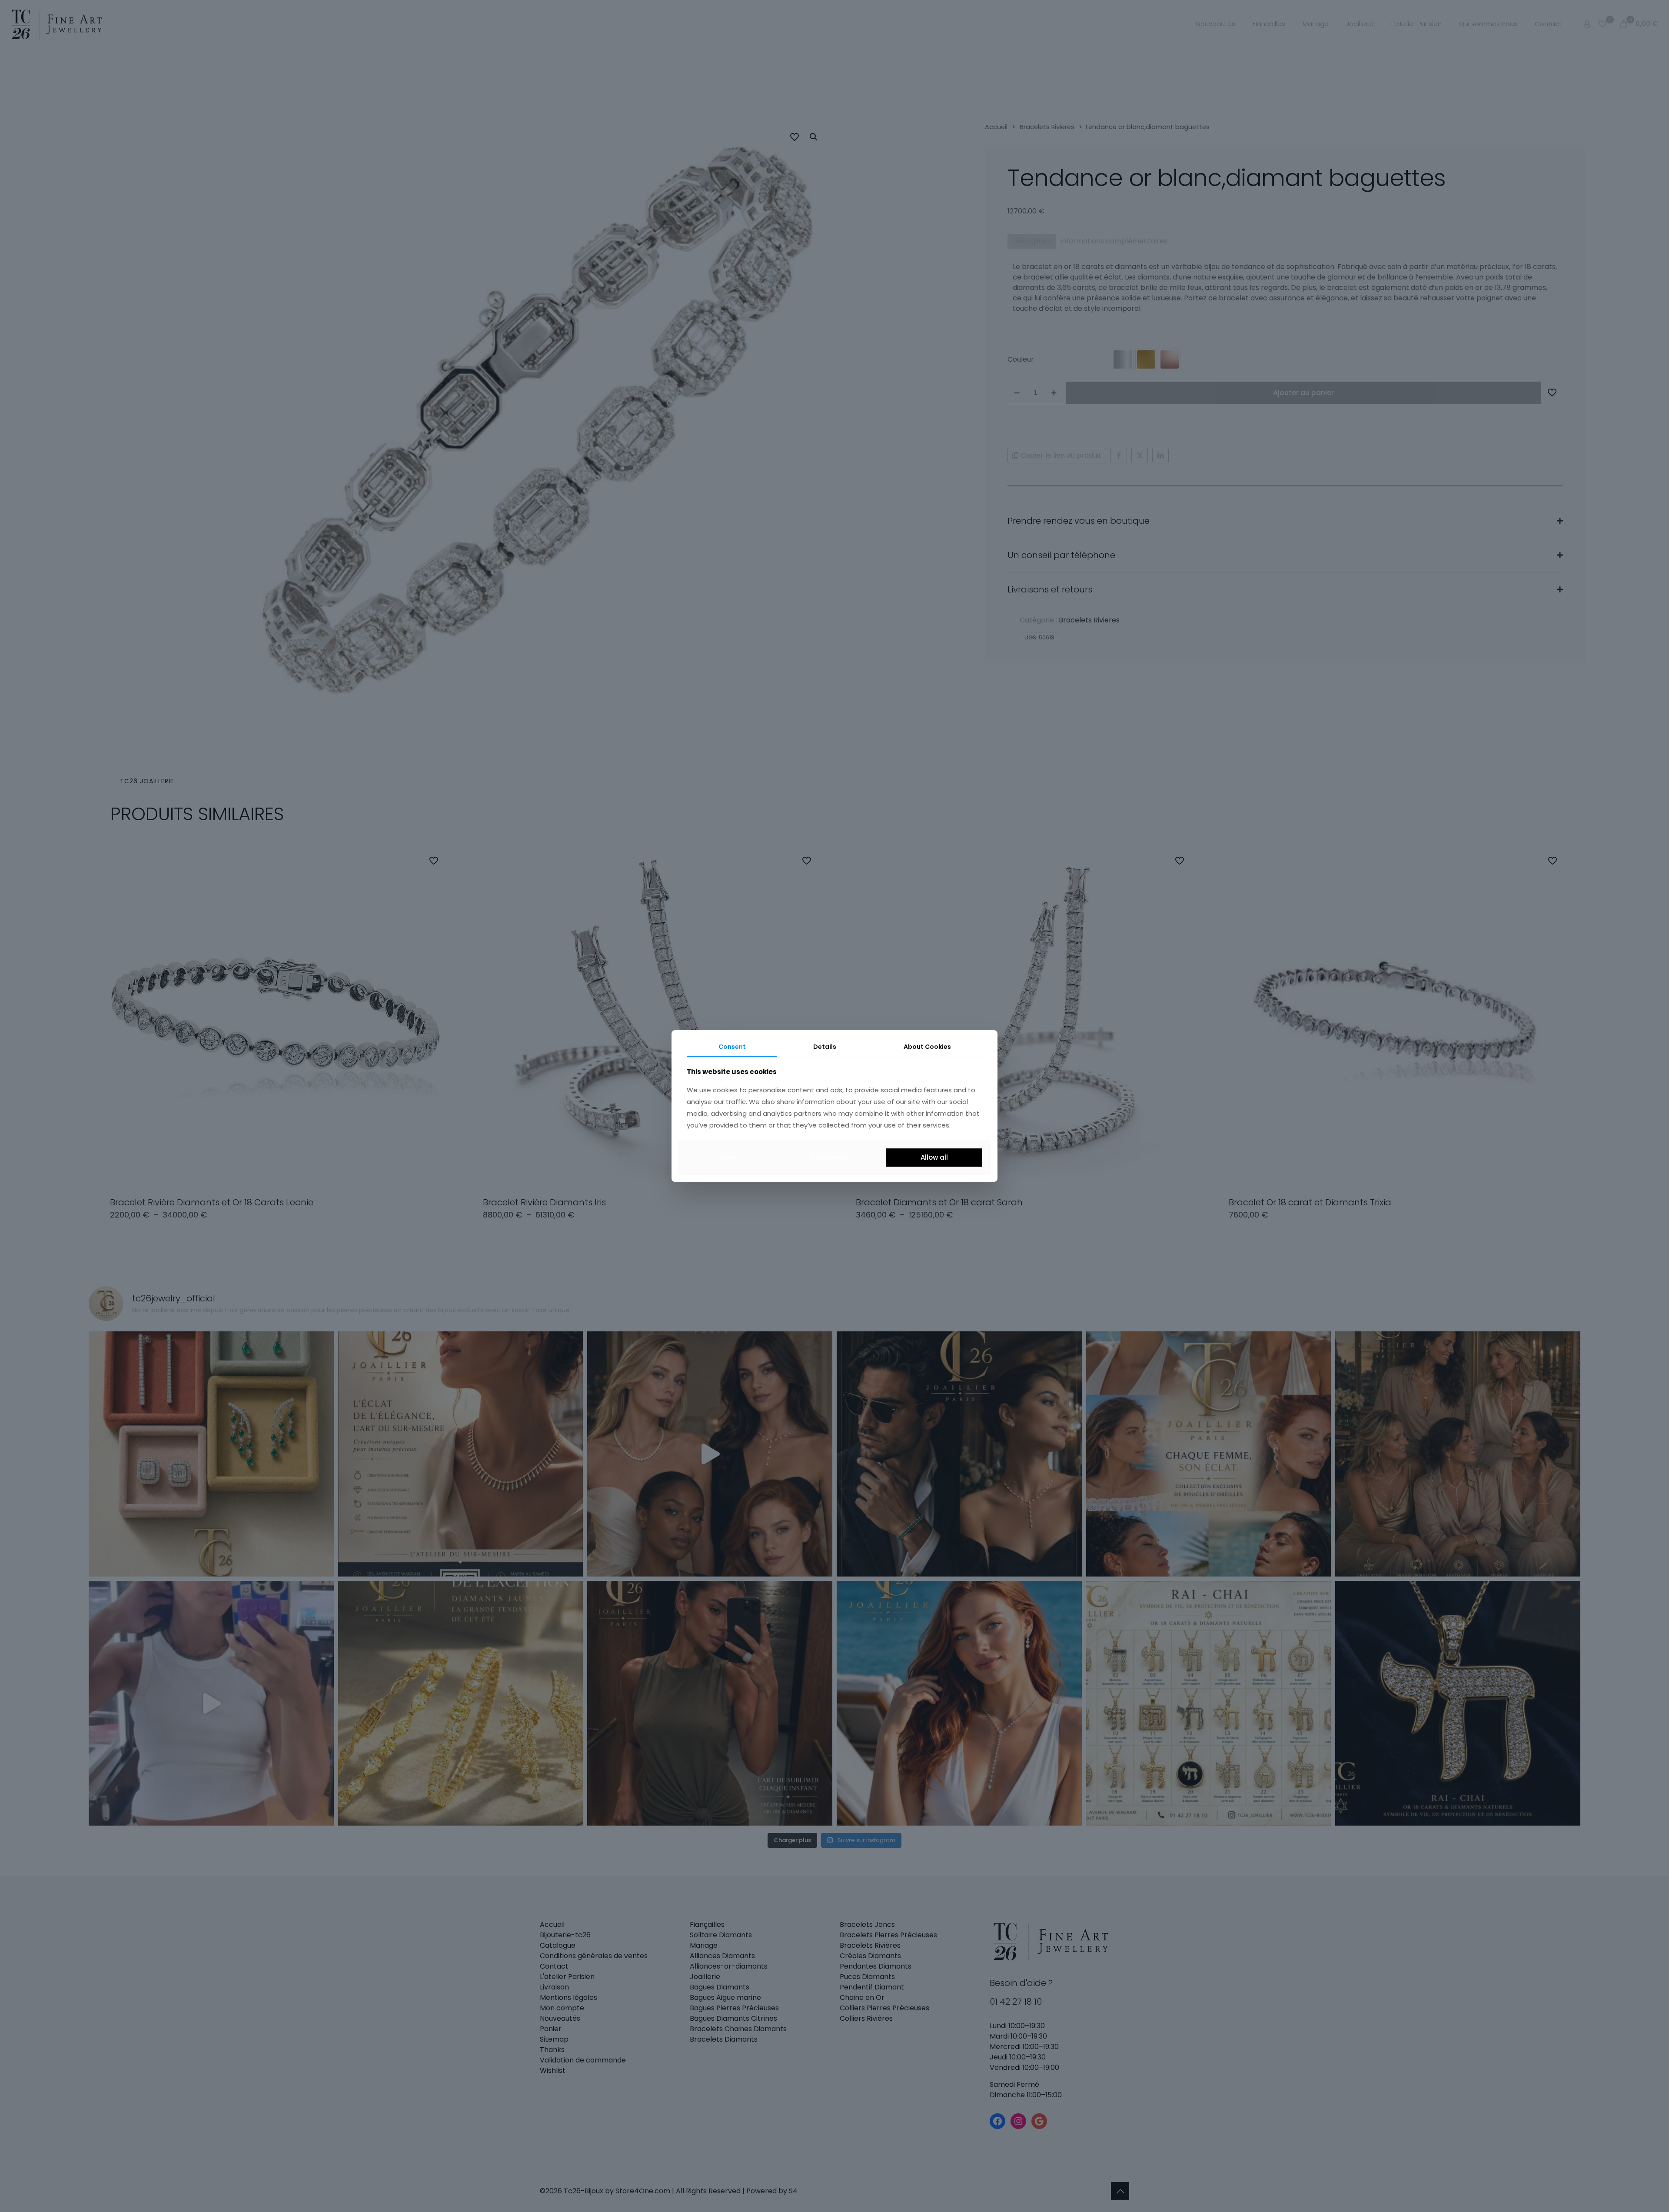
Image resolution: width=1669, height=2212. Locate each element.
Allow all (934, 1157)
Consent (732, 1047)
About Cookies (927, 1047)
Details (825, 1047)
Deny (730, 1157)
